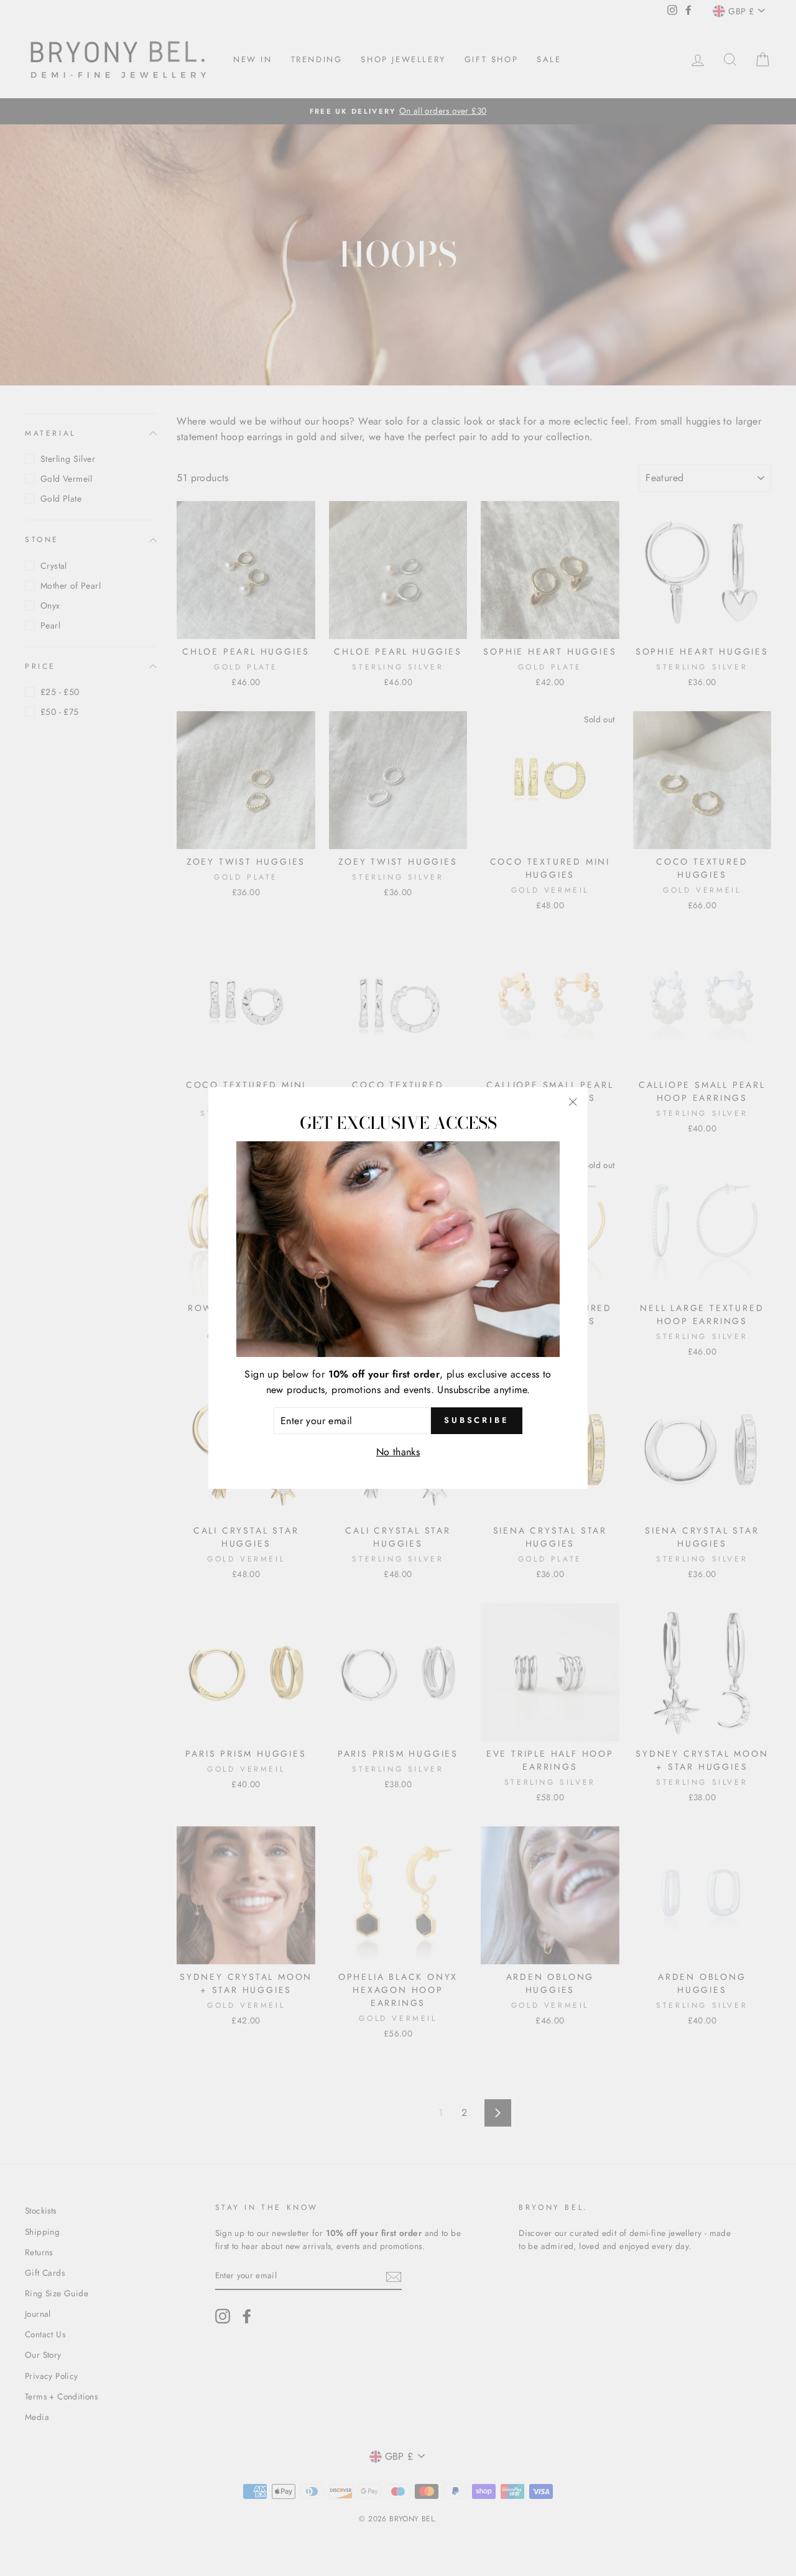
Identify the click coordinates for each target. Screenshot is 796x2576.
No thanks (398, 1452)
